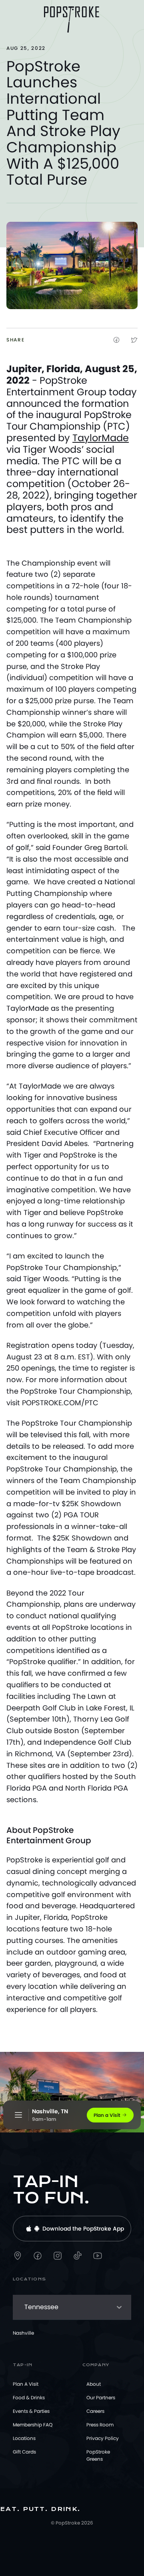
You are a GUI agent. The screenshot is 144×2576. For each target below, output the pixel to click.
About (94, 2384)
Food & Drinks (29, 2397)
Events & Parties (31, 2411)
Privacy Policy (103, 2438)
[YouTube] (98, 2256)
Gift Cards (24, 2452)
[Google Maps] (18, 2256)
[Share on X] (134, 340)
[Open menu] (18, 2115)
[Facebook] (38, 2256)
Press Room (100, 2425)
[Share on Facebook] (116, 340)
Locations (24, 2438)
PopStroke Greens (98, 2455)
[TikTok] (78, 2256)
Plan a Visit (26, 2384)
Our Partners (101, 2397)
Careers (95, 2411)
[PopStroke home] (72, 20)
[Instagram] (58, 2256)
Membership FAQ (33, 2425)
